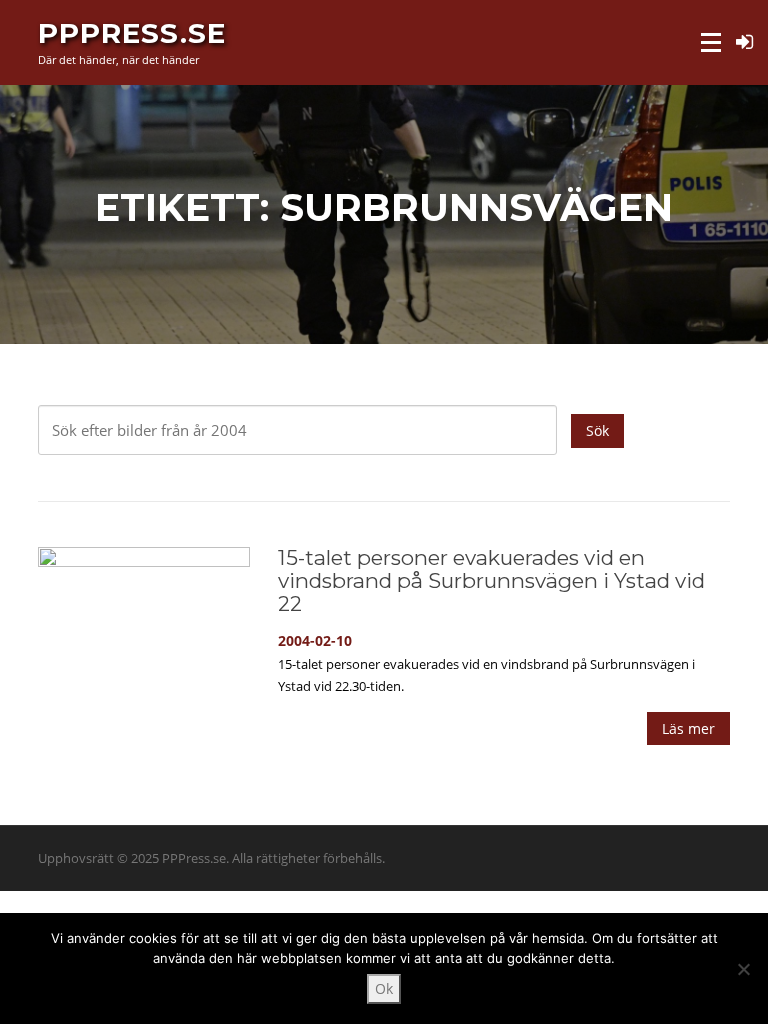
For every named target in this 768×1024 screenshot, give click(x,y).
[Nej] (743, 969)
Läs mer (688, 728)
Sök (597, 430)
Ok (384, 988)
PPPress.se (132, 32)
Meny (712, 42)
